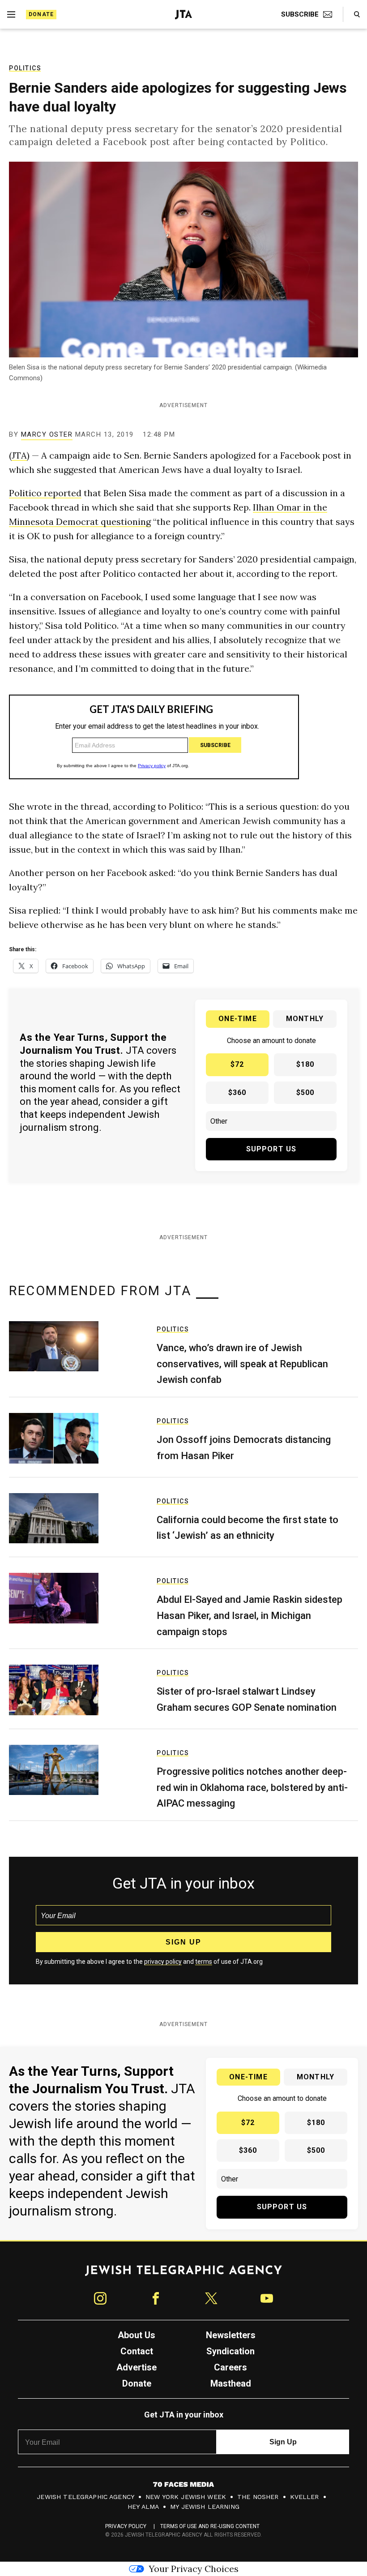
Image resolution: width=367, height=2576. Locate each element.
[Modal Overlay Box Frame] (183, 1288)
